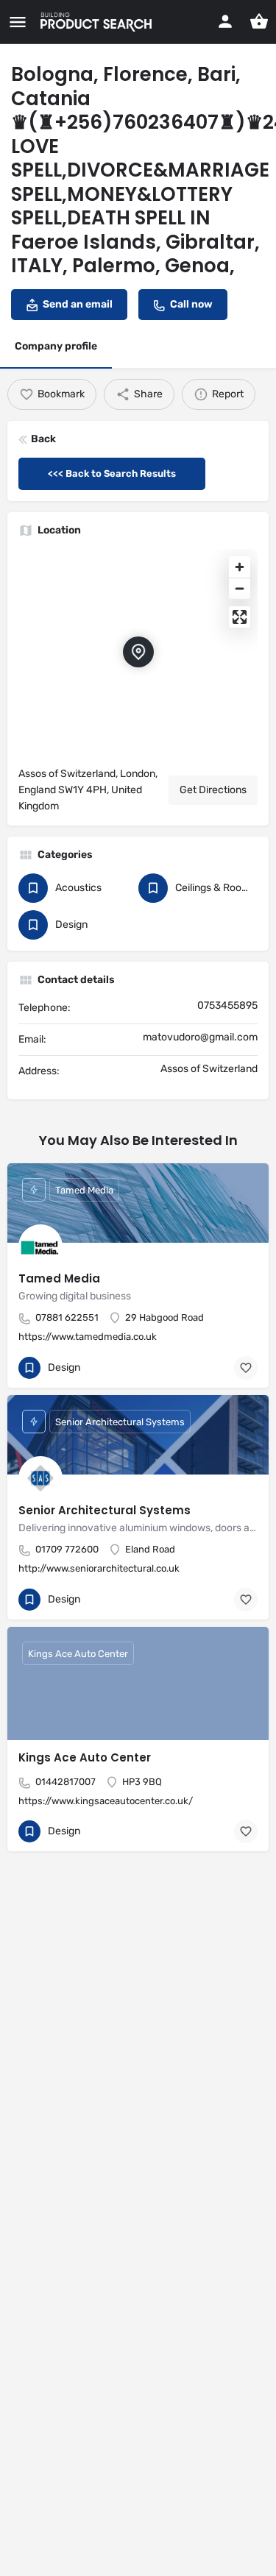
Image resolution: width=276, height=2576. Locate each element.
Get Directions (213, 790)
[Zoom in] (240, 567)
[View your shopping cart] (259, 21)
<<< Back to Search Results (112, 473)
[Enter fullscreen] (240, 617)
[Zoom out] (240, 588)
